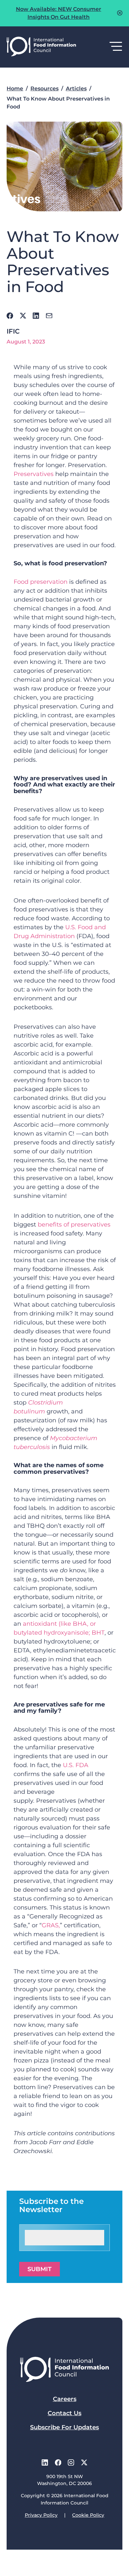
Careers (65, 2399)
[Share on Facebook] (10, 316)
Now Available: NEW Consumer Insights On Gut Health (59, 13)
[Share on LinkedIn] (36, 316)
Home (15, 89)
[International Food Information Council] (41, 47)
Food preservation (41, 582)
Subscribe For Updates (64, 2427)
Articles (76, 89)
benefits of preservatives (74, 1225)
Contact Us (64, 2413)
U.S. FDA (76, 1765)
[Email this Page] (49, 316)
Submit (40, 2269)
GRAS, (51, 1925)
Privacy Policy (41, 2515)
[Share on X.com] (23, 316)
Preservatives (34, 474)
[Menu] (116, 47)
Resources (44, 89)
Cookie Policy (88, 2515)
